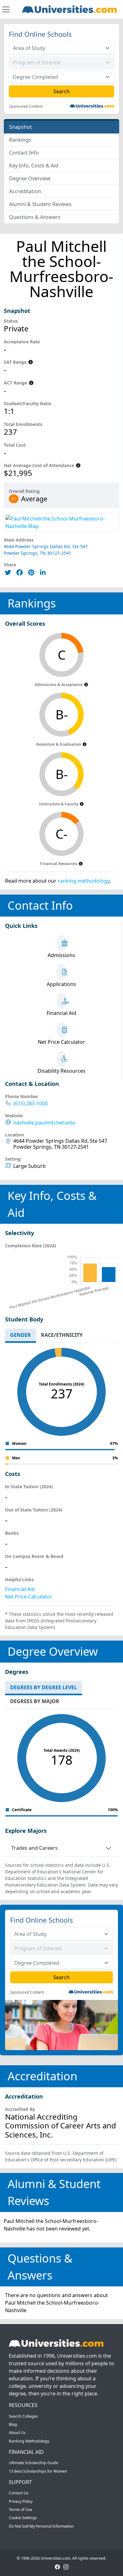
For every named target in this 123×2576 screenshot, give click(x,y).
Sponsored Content (26, 106)
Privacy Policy (21, 2501)
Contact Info (24, 153)
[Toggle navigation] (6, 9)
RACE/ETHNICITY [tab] (62, 1335)
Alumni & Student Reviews (40, 204)
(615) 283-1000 (30, 1104)
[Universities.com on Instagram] (66, 2566)
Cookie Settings (23, 2518)
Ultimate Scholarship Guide (34, 2463)
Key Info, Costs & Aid (34, 166)
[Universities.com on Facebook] (57, 2566)
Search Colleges (23, 2416)
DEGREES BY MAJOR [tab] (35, 1701)
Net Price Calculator (29, 1597)
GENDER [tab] (20, 1335)
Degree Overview (30, 178)
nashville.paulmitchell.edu (44, 1123)
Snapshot (20, 127)
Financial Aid (20, 1589)
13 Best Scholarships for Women (38, 2471)
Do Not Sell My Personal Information (41, 2526)
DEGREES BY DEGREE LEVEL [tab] (44, 1687)
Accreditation (25, 191)
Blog (13, 2424)
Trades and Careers (35, 1848)
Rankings (20, 140)
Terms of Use (20, 2510)
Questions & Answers (35, 217)
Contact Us (19, 2493)
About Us (17, 2433)
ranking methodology (84, 881)
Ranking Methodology (29, 2441)
